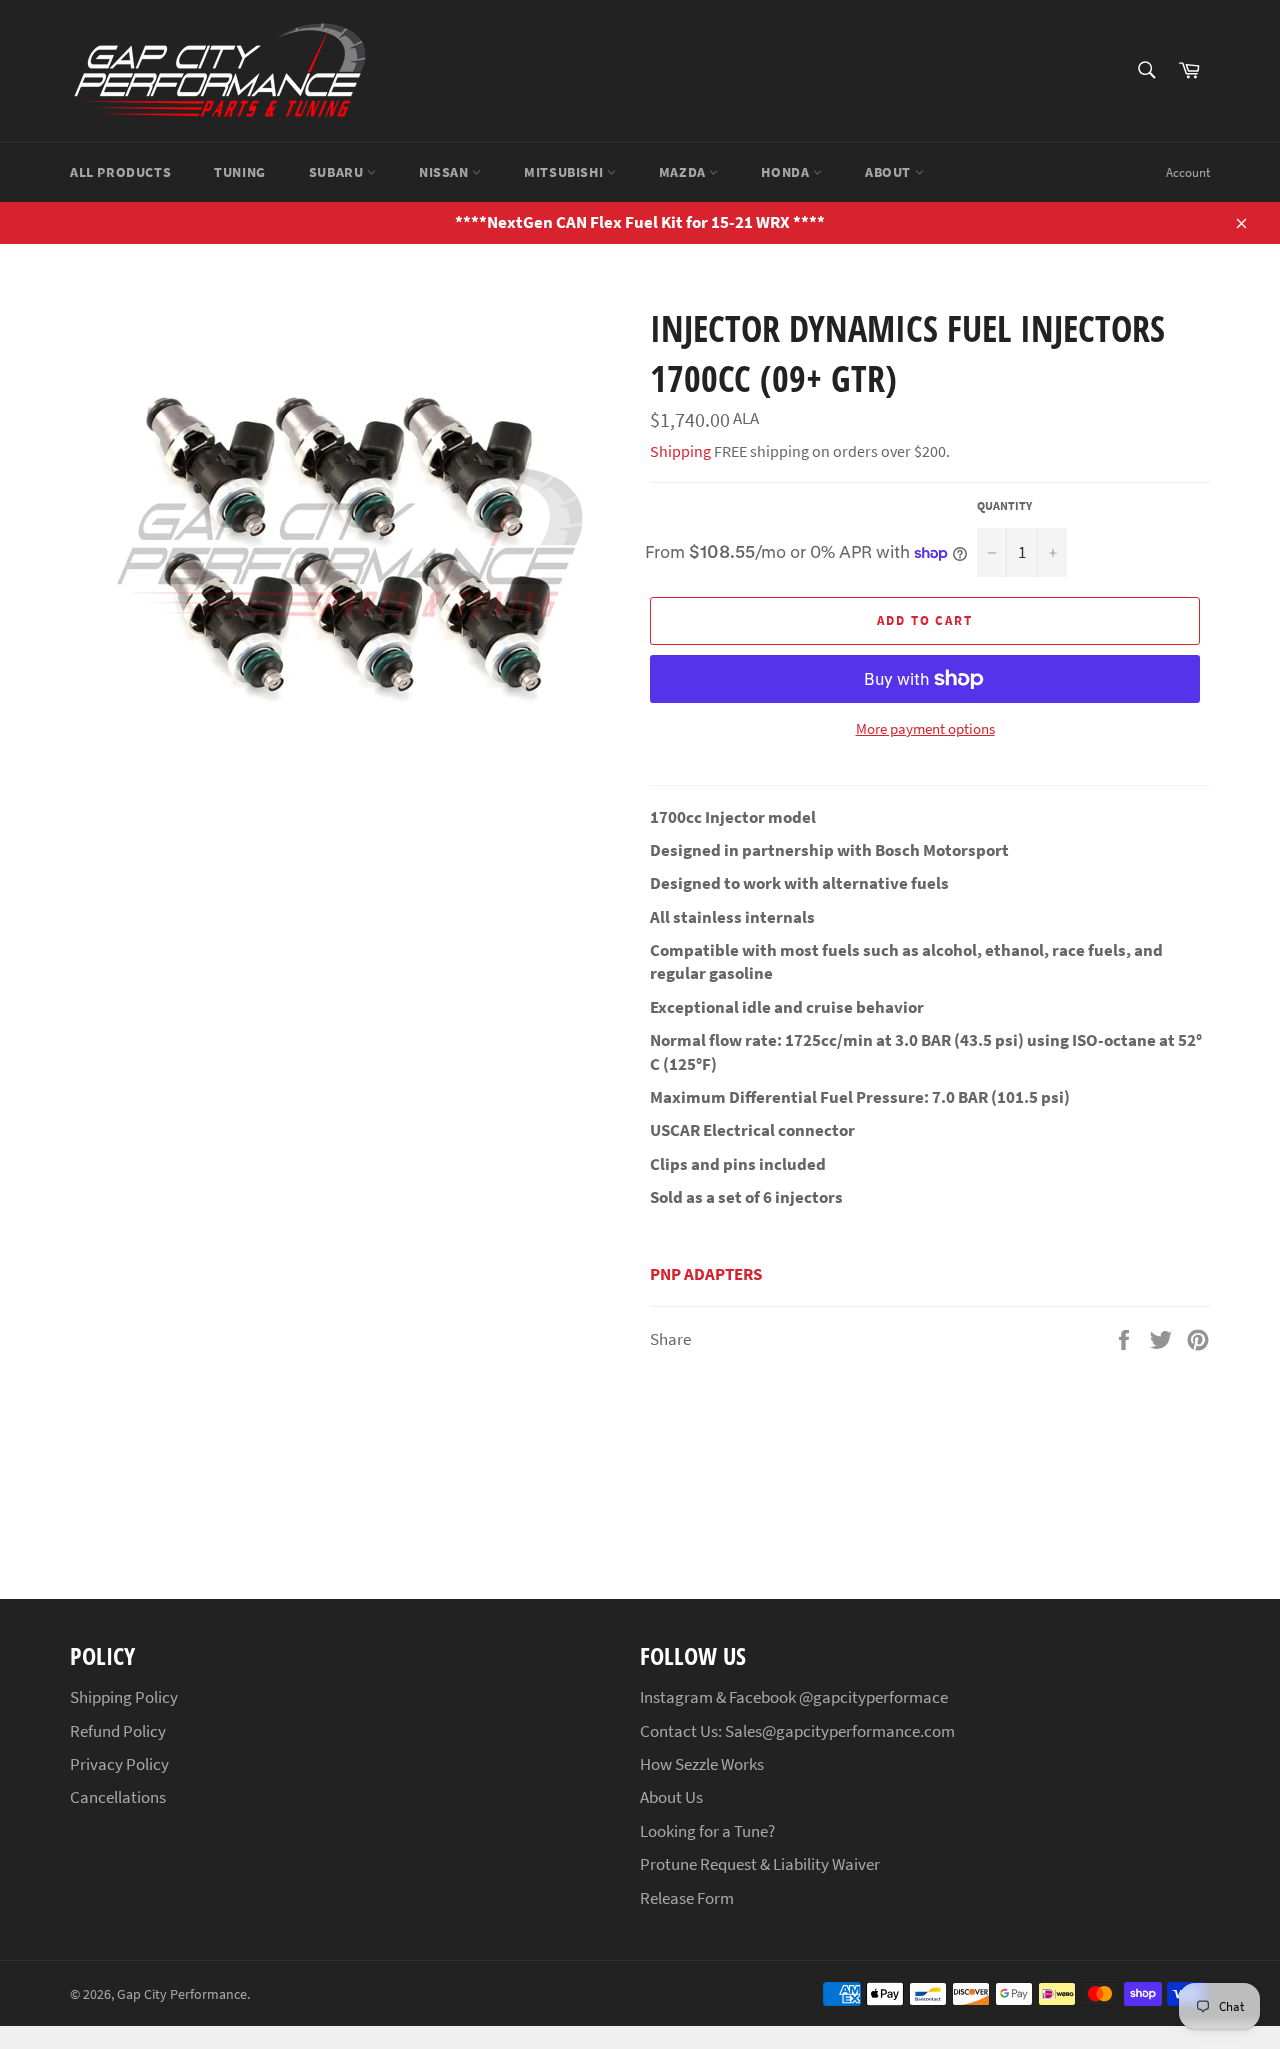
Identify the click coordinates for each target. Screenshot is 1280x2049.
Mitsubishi (565, 172)
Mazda (684, 172)
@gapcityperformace (873, 1697)
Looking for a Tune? (707, 1831)
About (890, 172)
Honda (787, 172)
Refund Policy (118, 1731)
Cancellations (118, 1797)
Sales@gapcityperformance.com (840, 1731)
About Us (671, 1797)
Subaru (338, 172)
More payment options (925, 728)
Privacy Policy (119, 1764)
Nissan (445, 172)
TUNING (240, 172)
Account (1188, 172)
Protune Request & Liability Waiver (760, 1864)
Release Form (687, 1898)
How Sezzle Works (702, 1764)
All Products (120, 172)
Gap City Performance (182, 1994)
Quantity (1004, 505)
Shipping (680, 451)
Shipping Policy (124, 1697)
